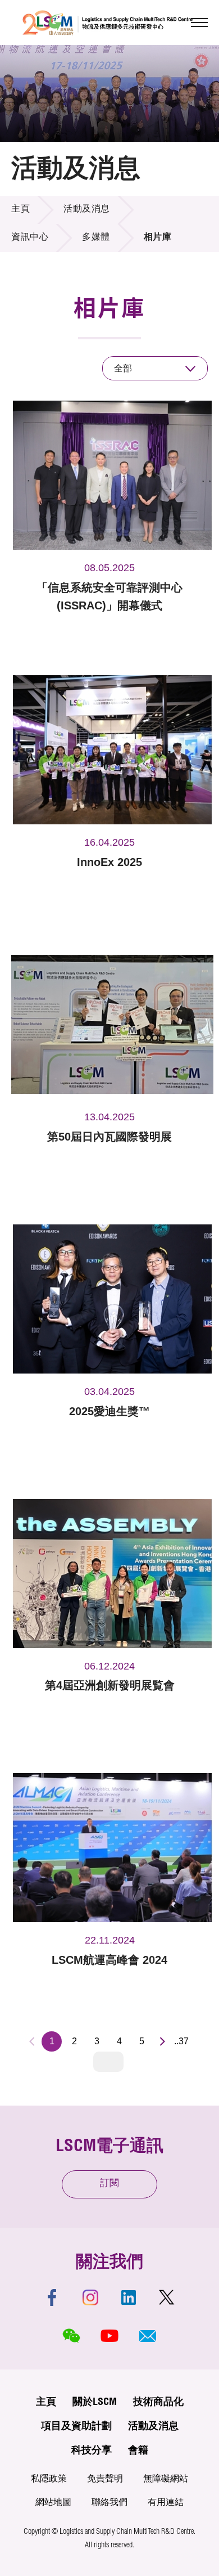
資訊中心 (30, 238)
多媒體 (96, 238)
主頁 (20, 210)
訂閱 (109, 2184)
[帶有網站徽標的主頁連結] (108, 23)
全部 (123, 368)
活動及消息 (87, 210)
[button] (148, 2336)
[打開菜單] (199, 23)
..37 (181, 2041)
